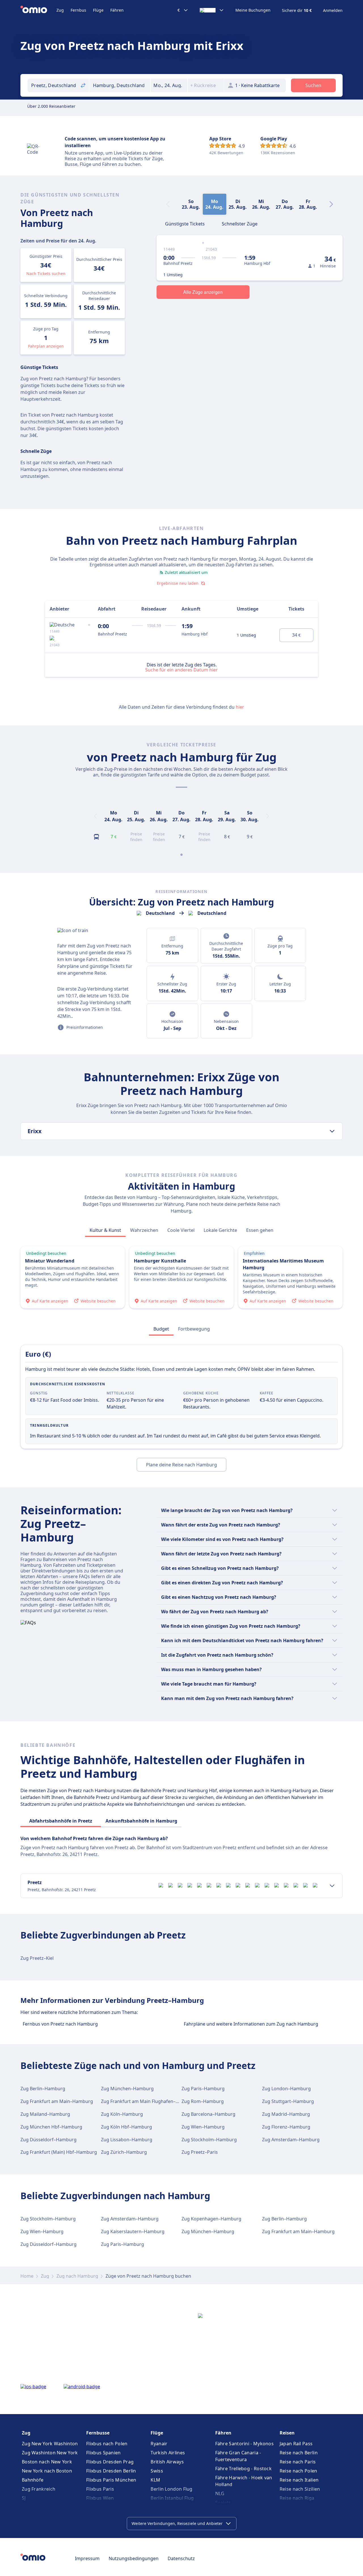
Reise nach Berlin (299, 2453)
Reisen (287, 2433)
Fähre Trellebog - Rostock (244, 2469)
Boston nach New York (47, 2462)
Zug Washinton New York (50, 2453)
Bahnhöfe (33, 2480)
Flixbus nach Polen (107, 2444)
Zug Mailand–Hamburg (45, 2114)
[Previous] (95, 816)
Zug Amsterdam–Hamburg (291, 2140)
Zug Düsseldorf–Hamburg (48, 2140)
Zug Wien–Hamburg (203, 2127)
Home (27, 2276)
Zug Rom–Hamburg (203, 2101)
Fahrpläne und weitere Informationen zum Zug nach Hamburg (251, 2024)
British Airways (167, 2462)
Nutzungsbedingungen (134, 2558)
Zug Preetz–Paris (200, 2152)
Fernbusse (98, 2433)
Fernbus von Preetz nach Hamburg (60, 2024)
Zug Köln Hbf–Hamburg (126, 2127)
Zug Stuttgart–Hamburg (288, 2101)
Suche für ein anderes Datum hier (181, 670)
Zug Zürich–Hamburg (124, 2152)
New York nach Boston (47, 2471)
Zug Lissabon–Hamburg (127, 2140)
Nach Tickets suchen (46, 274)
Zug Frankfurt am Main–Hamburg (57, 2101)
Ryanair (159, 2444)
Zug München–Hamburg (127, 2089)
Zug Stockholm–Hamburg (209, 2140)
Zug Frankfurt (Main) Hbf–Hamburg (59, 2152)
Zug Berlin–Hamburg (43, 2089)
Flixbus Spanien (104, 2453)
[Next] (331, 204)
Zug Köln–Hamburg (122, 2114)
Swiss (157, 2471)
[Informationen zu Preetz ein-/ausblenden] (332, 1886)
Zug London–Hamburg (286, 2089)
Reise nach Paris (298, 2462)
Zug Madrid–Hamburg (286, 2114)
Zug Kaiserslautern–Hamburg (133, 2231)
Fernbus (78, 10)
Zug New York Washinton (50, 2444)
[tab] (185, 223)
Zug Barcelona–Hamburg (208, 2114)
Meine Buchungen (253, 10)
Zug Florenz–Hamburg (286, 2127)
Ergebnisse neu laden (178, 583)
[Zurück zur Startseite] (38, 10)
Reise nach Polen (298, 2471)
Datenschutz (181, 2558)
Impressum (87, 2558)
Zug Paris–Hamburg (203, 2089)
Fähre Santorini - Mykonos (245, 2444)
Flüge (98, 10)
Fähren (117, 10)
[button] (169, 85)
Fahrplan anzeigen (46, 346)
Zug (60, 10)
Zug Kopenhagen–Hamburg (211, 2219)
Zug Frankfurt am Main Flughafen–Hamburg (149, 2101)
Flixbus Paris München (111, 2480)
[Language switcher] (212, 10)
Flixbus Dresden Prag (110, 2462)
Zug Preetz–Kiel (37, 1958)
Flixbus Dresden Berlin (111, 2471)
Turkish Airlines (168, 2453)
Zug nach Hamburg (77, 2276)
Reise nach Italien (299, 2480)
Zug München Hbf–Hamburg (51, 2127)
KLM (155, 2480)
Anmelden (333, 10)
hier (240, 707)
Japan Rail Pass (296, 2444)
